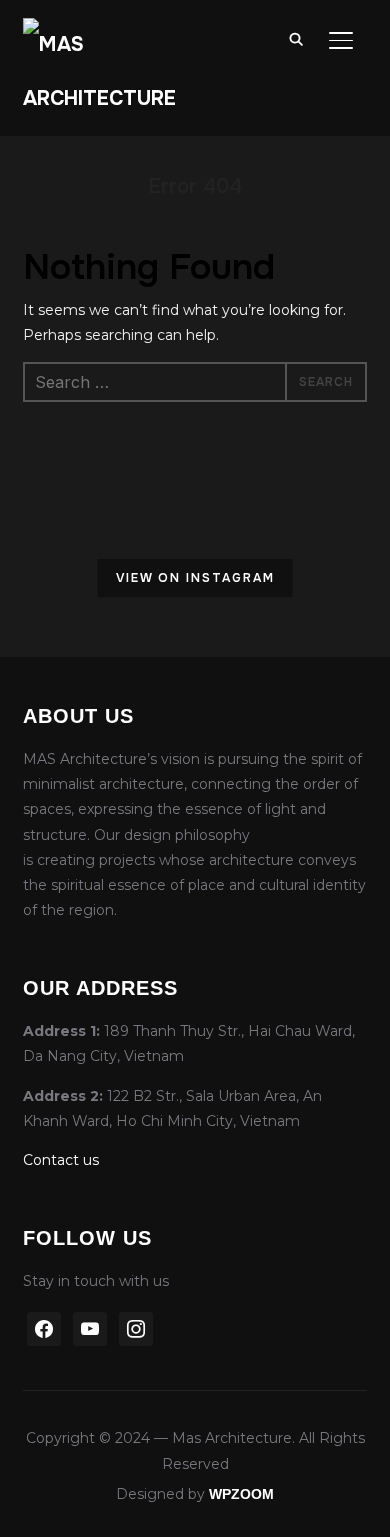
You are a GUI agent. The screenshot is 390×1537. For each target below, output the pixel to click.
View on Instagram (195, 578)
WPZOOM (241, 1494)
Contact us (61, 1160)
